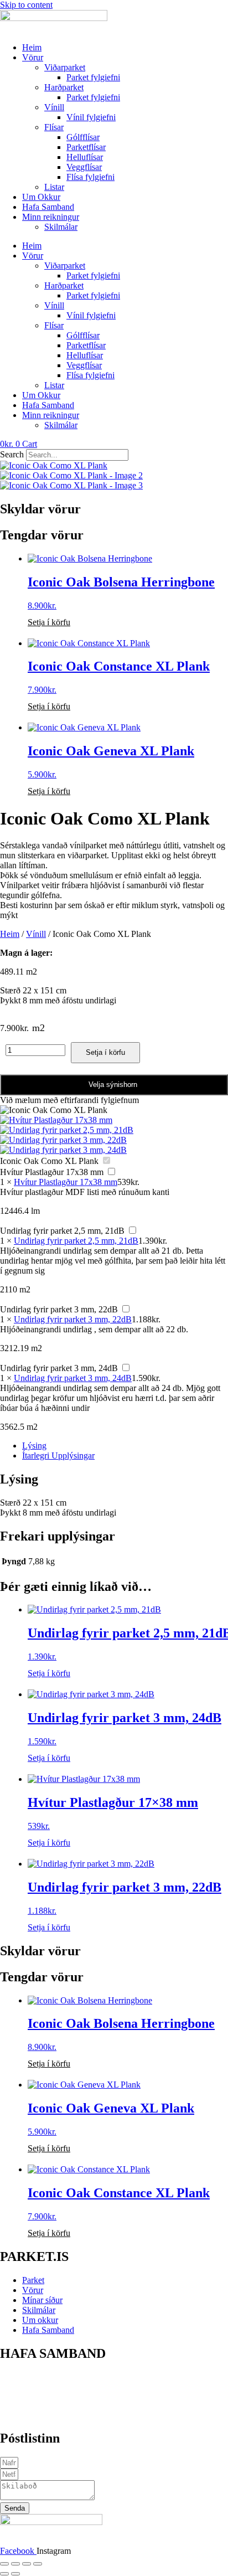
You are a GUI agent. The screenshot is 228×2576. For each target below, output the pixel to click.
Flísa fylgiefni (90, 177)
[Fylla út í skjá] (15, 2564)
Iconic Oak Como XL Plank (49, 1161)
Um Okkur (41, 197)
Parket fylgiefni (93, 77)
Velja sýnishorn (113, 1085)
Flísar (54, 127)
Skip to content (26, 5)
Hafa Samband (48, 207)
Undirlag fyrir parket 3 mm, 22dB (59, 1309)
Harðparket (64, 87)
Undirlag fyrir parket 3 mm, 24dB (59, 1368)
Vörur (33, 57)
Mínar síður (42, 2300)
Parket (33, 2280)
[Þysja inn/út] (4, 2564)
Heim (32, 47)
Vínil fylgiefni (91, 117)
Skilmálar (61, 227)
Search (12, 454)
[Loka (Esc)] (38, 2564)
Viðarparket (65, 67)
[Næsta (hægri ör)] (15, 2574)
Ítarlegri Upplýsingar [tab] (58, 1456)
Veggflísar (84, 167)
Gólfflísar (83, 137)
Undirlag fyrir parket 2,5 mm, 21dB (62, 1231)
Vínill (54, 107)
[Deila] (27, 2564)
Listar (54, 187)
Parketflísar (86, 147)
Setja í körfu (49, 622)
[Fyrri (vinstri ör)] (4, 2574)
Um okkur (40, 2320)
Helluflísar (85, 157)
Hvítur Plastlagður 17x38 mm (52, 1172)
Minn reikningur (51, 217)
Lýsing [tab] (34, 1446)
